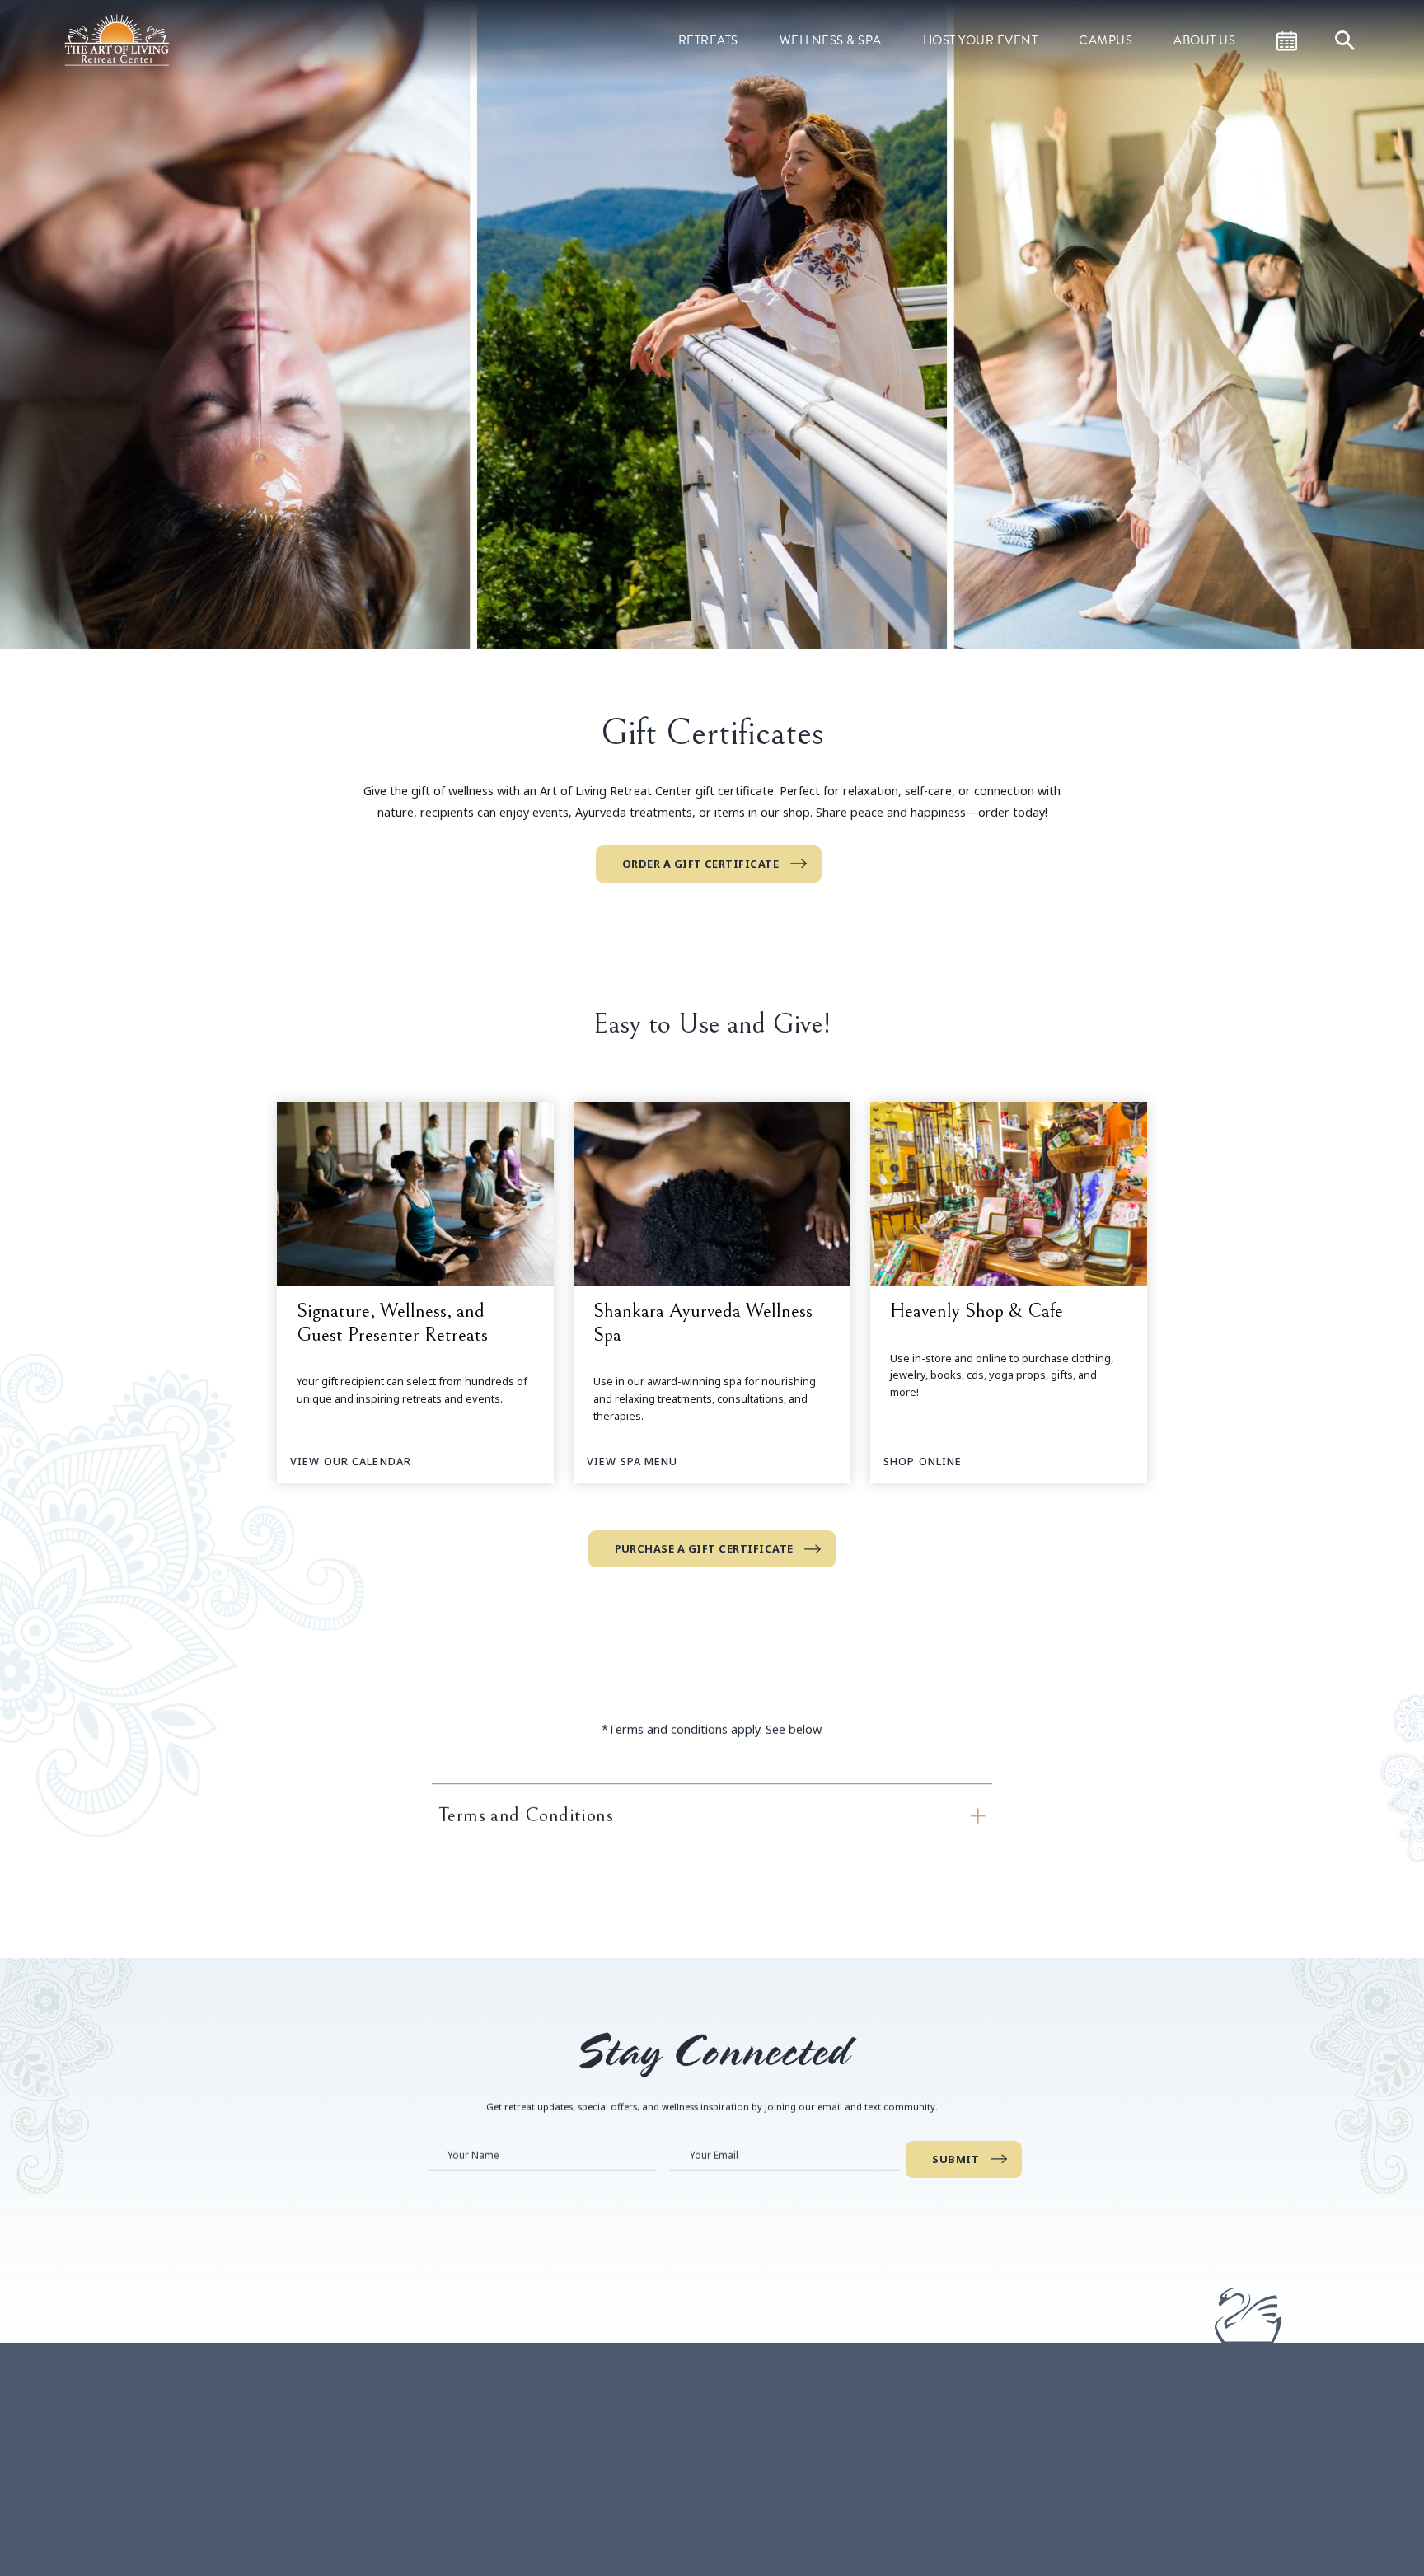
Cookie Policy (991, 2540)
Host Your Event (981, 40)
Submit (956, 2159)
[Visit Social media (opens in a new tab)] (514, 2532)
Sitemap (977, 2470)
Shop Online (923, 1461)
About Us (1204, 40)
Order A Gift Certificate (701, 864)
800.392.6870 (541, 2466)
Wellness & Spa (831, 40)
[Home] (119, 39)
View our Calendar (351, 1461)
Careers (976, 2423)
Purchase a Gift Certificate (704, 1548)
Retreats (708, 40)
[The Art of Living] (378, 2464)
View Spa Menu (632, 1461)
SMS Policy (984, 2493)
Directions (607, 2466)
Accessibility (987, 2563)
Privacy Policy (991, 2516)
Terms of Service (1000, 2446)
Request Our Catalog (788, 2540)
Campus (1105, 40)
